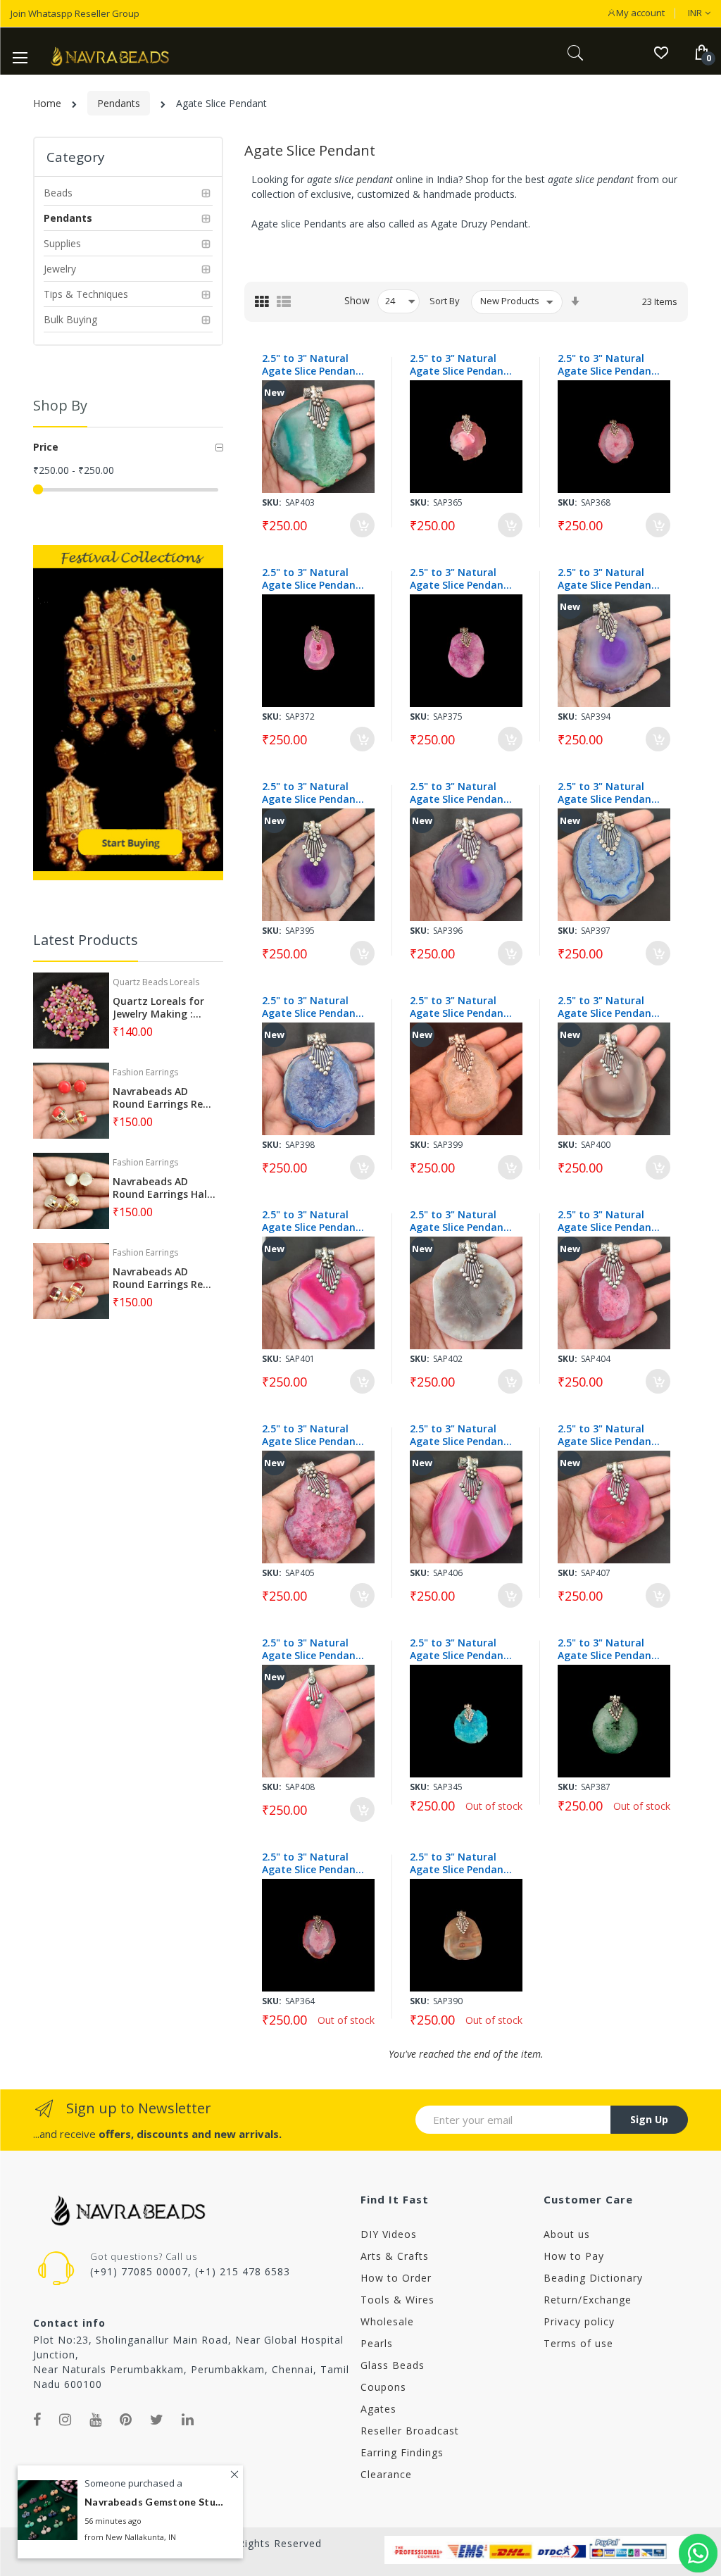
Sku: (272, 502)
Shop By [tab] (60, 405)
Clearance (386, 2474)
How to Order (396, 2278)
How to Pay (574, 2256)
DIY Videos (389, 2234)
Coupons (383, 2387)
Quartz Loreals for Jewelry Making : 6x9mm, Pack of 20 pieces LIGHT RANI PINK (158, 1008)
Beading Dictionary (593, 2278)
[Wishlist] (661, 52)
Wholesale (387, 2321)
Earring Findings (402, 2452)
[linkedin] (188, 2420)
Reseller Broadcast (410, 2431)
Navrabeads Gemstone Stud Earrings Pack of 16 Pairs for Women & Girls (155, 2502)
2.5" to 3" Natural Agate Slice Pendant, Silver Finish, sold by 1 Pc (313, 365)
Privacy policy (579, 2321)
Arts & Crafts (395, 2256)
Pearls (377, 2343)
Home (47, 103)
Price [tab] (46, 447)
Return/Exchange (588, 2300)
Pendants (119, 103)
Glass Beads (393, 2365)
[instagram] (65, 2420)
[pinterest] (126, 2420)
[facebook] (37, 2420)
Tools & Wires (397, 2300)
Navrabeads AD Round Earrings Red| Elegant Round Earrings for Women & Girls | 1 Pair (164, 1278)
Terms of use (578, 2343)
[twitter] (157, 2420)
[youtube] (96, 2420)
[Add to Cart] (362, 525)
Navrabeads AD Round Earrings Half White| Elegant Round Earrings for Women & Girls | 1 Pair (162, 1188)
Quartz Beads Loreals (156, 982)
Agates (378, 2409)
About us (567, 2234)
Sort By (445, 301)
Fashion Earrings (145, 1072)
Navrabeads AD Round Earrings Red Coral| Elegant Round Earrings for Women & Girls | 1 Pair (161, 1098)
